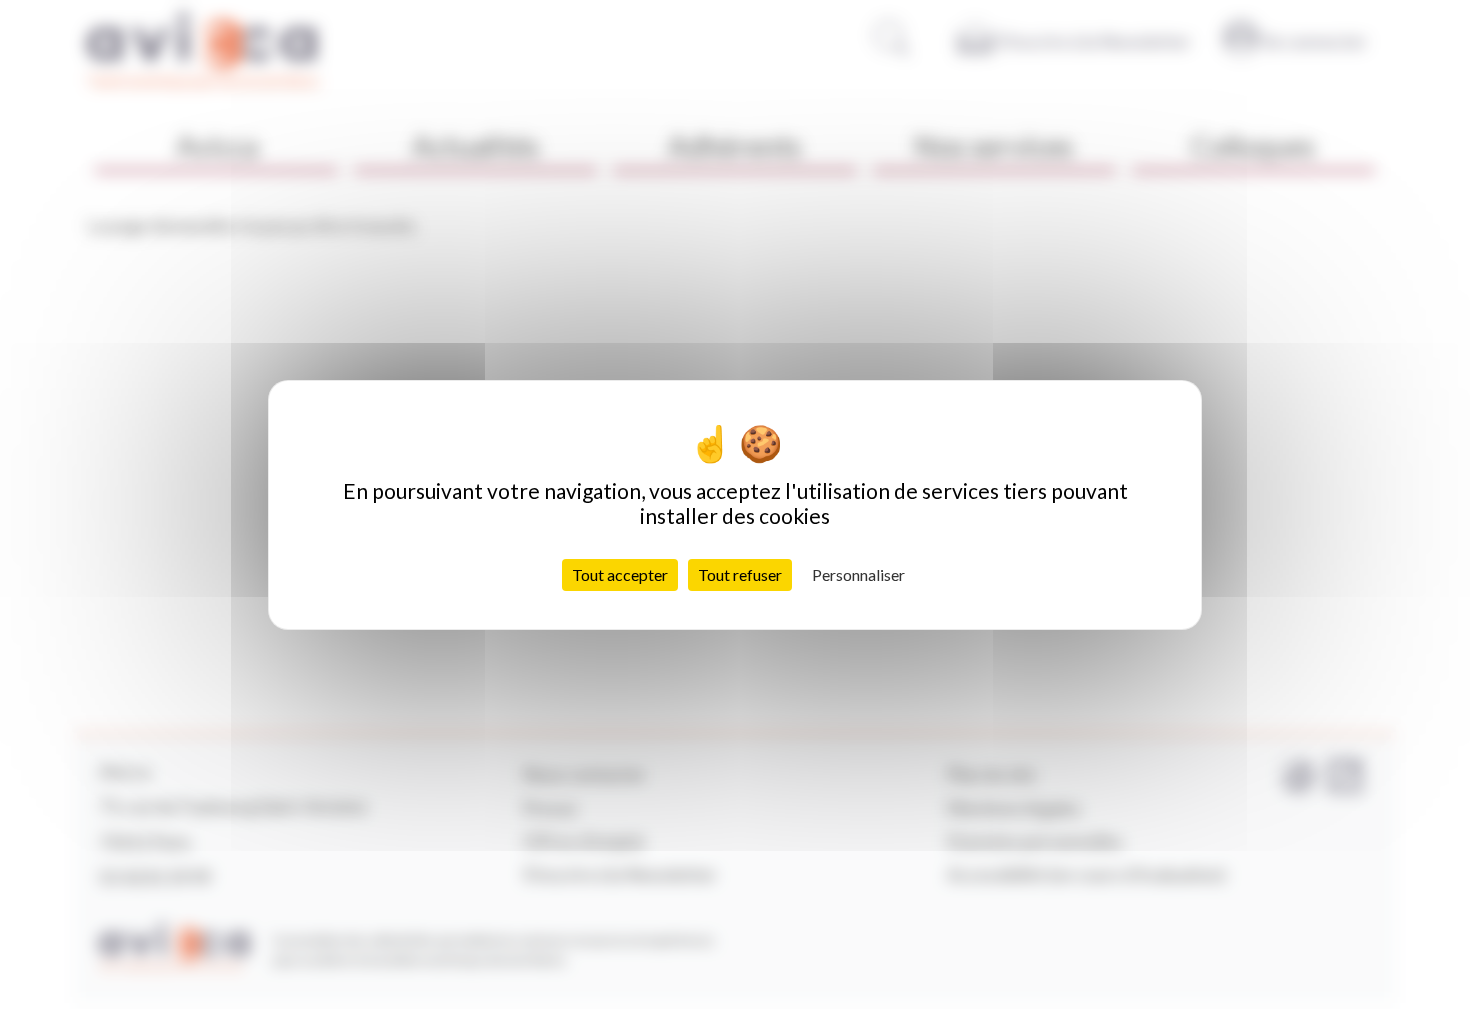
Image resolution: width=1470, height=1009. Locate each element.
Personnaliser (858, 573)
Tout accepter (620, 573)
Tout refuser (740, 573)
